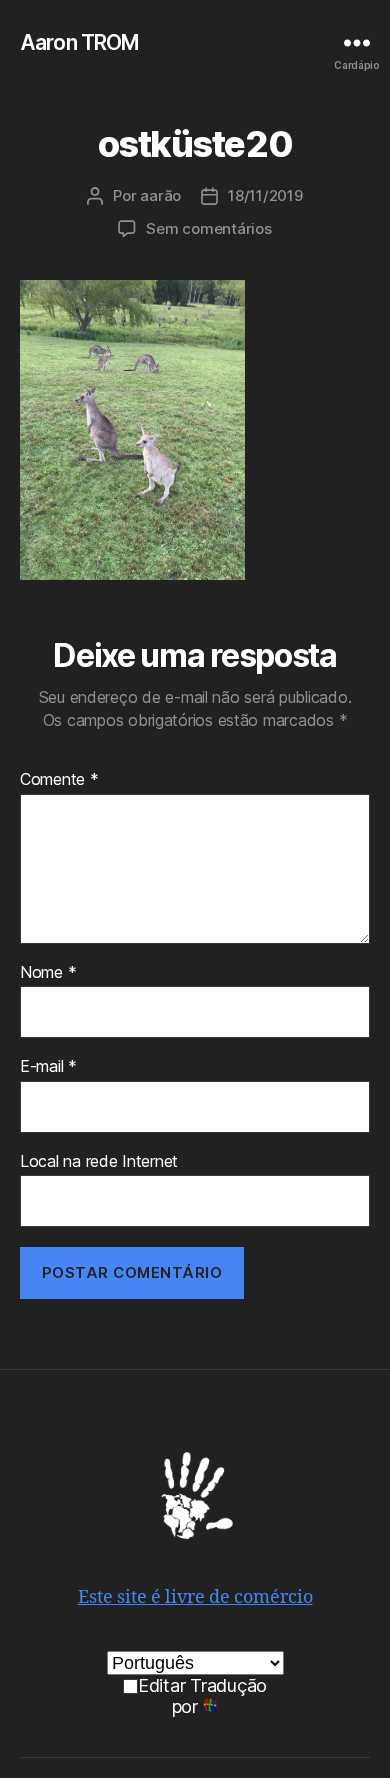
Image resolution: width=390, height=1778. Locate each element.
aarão (160, 195)
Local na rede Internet (99, 1162)
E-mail (48, 1067)
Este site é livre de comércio (195, 1597)
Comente (59, 780)
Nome (48, 973)
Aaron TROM (79, 42)
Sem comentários (208, 228)
